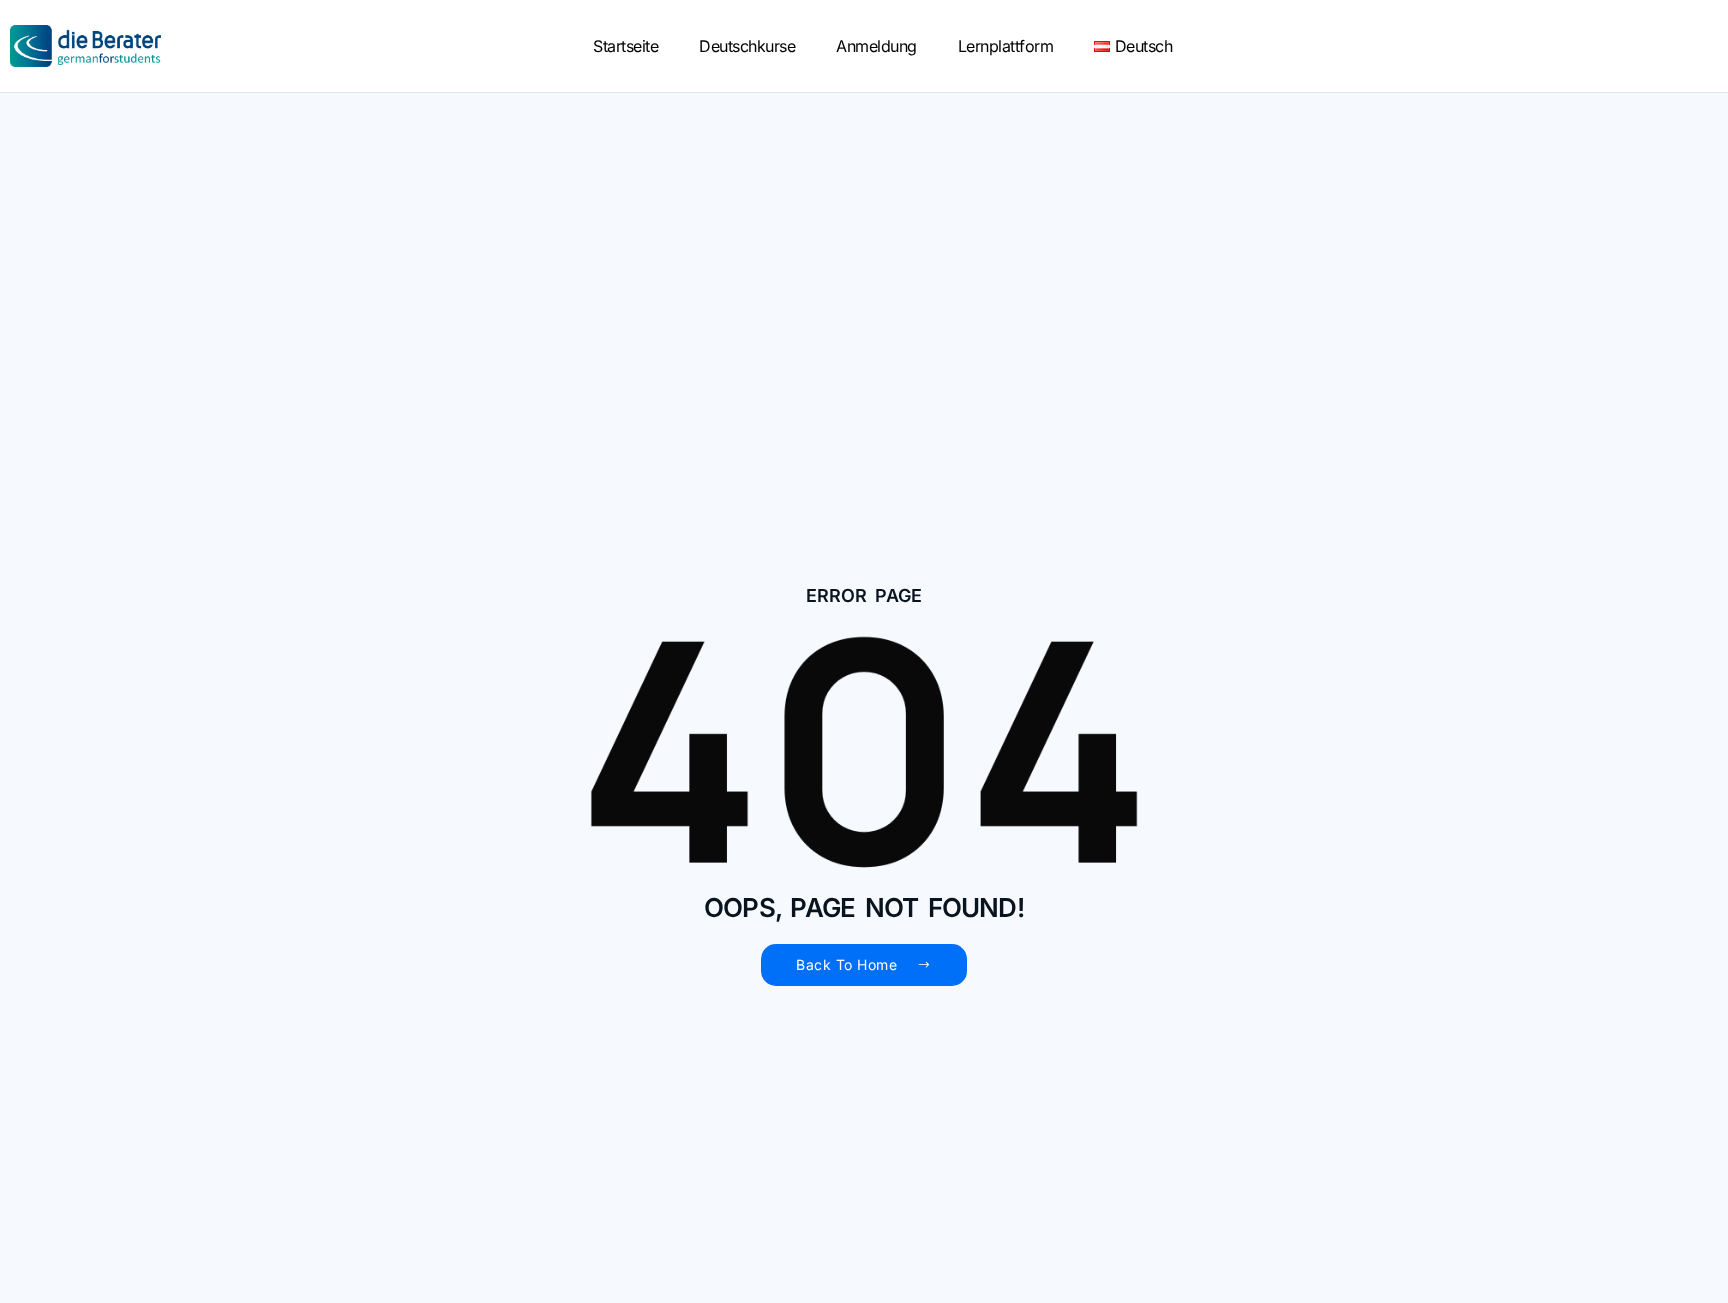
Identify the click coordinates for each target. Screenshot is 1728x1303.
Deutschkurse (747, 46)
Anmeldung (876, 46)
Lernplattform (1006, 46)
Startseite (625, 46)
